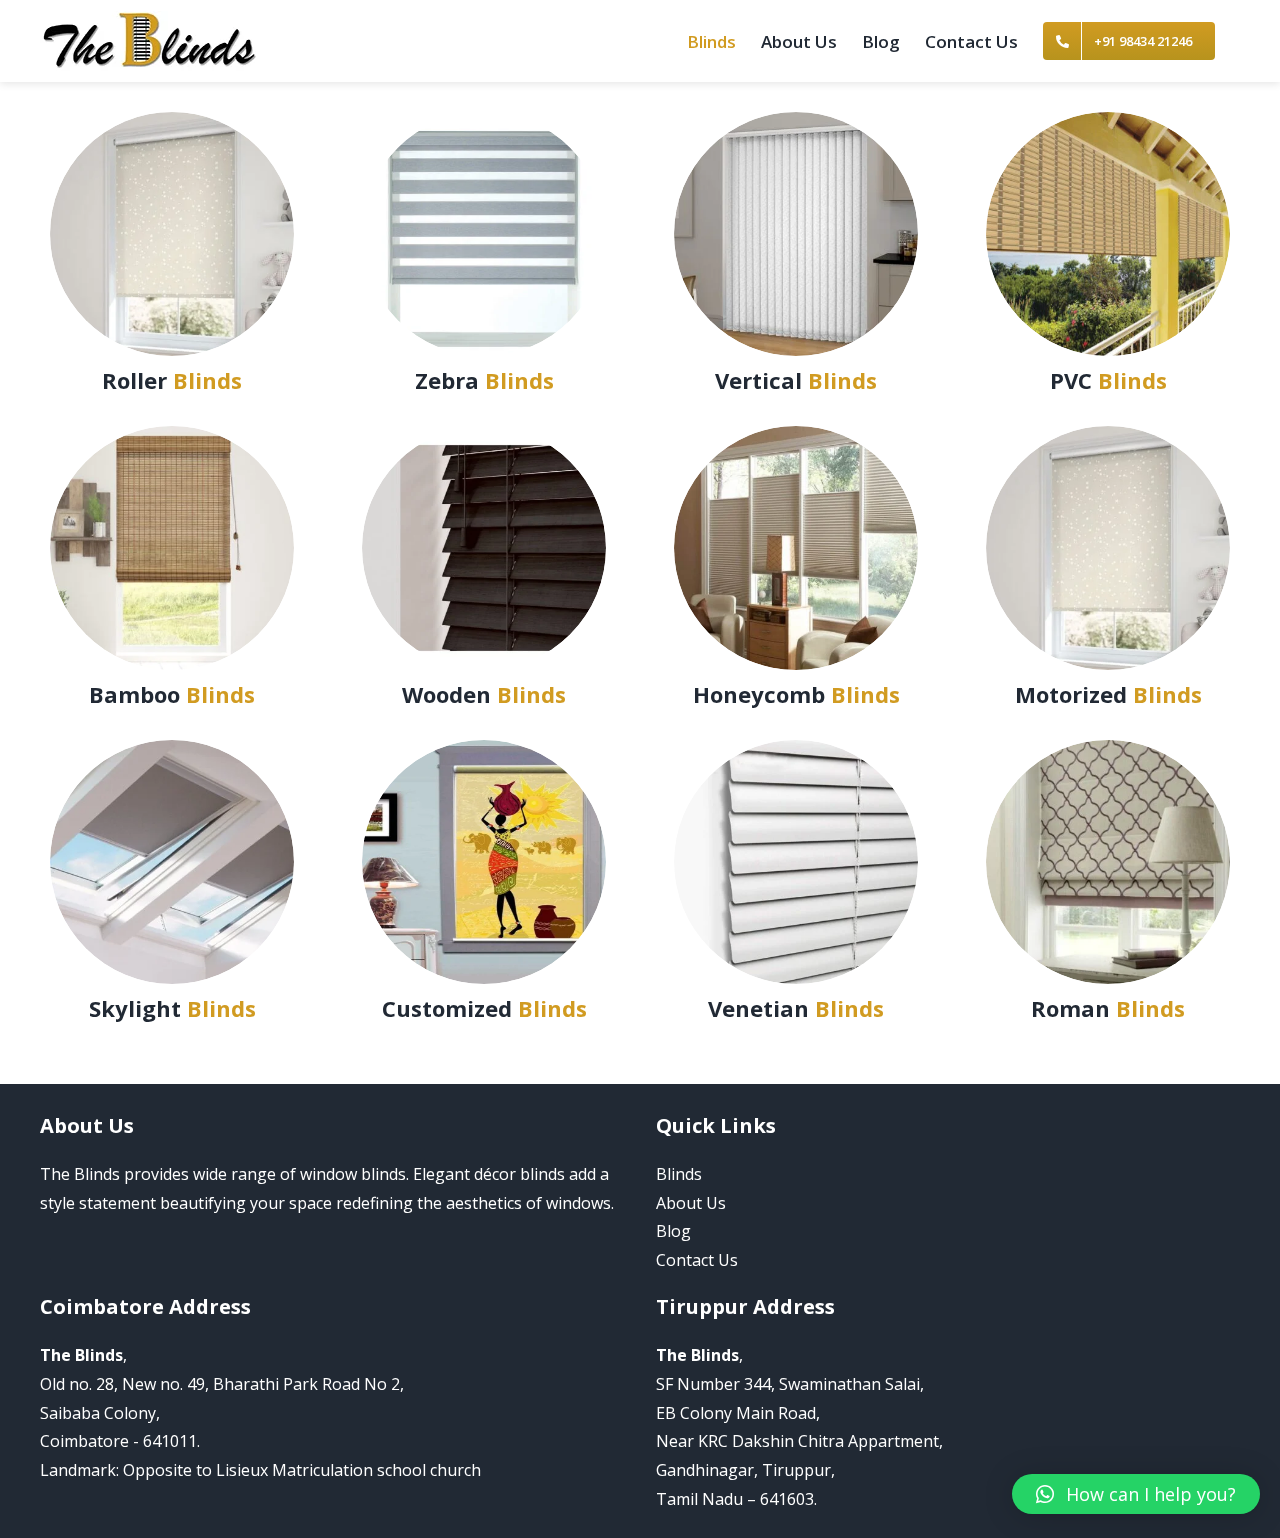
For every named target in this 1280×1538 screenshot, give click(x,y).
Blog (673, 1231)
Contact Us (697, 1260)
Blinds (679, 1174)
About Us (691, 1203)
